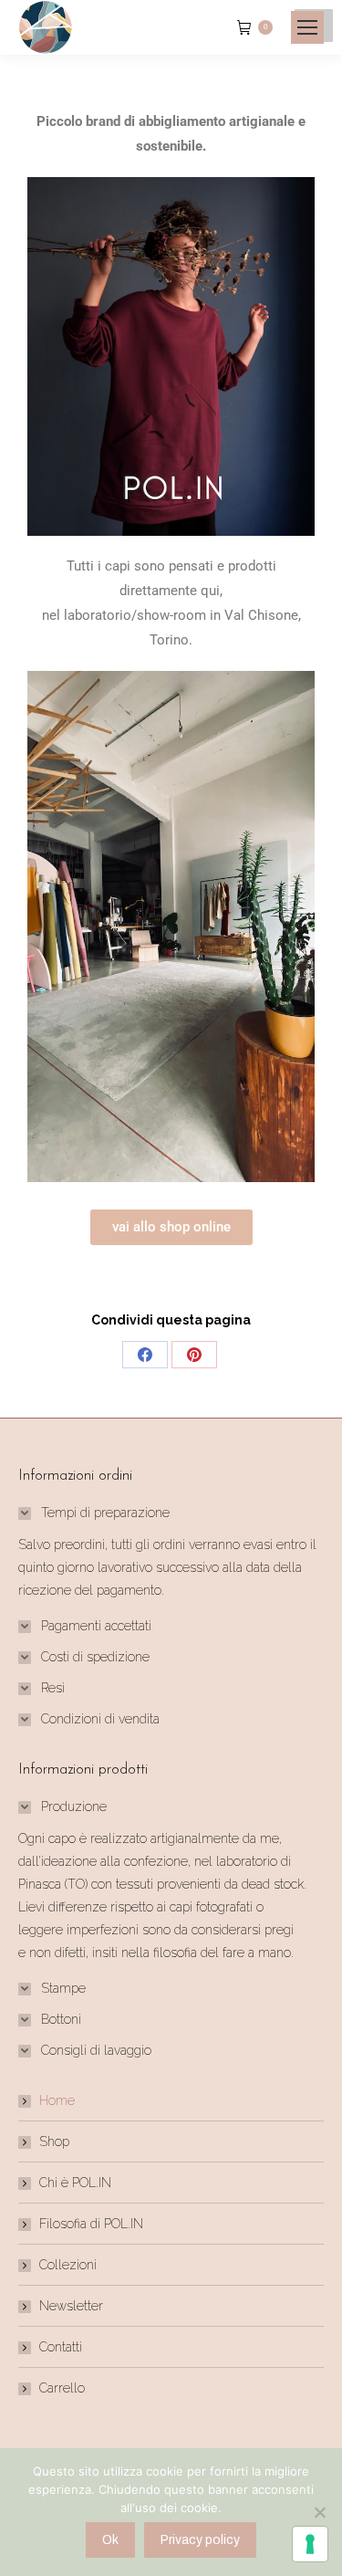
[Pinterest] (194, 1355)
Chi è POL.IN (75, 2183)
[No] (319, 2512)
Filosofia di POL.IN (91, 2224)
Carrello (62, 2388)
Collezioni (68, 2265)
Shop (54, 2141)
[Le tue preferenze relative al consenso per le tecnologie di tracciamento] (310, 2544)
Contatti (61, 2347)
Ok (110, 2540)
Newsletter (71, 2306)
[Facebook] (145, 1355)
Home (57, 2100)
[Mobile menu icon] (307, 27)
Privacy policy (200, 2540)
